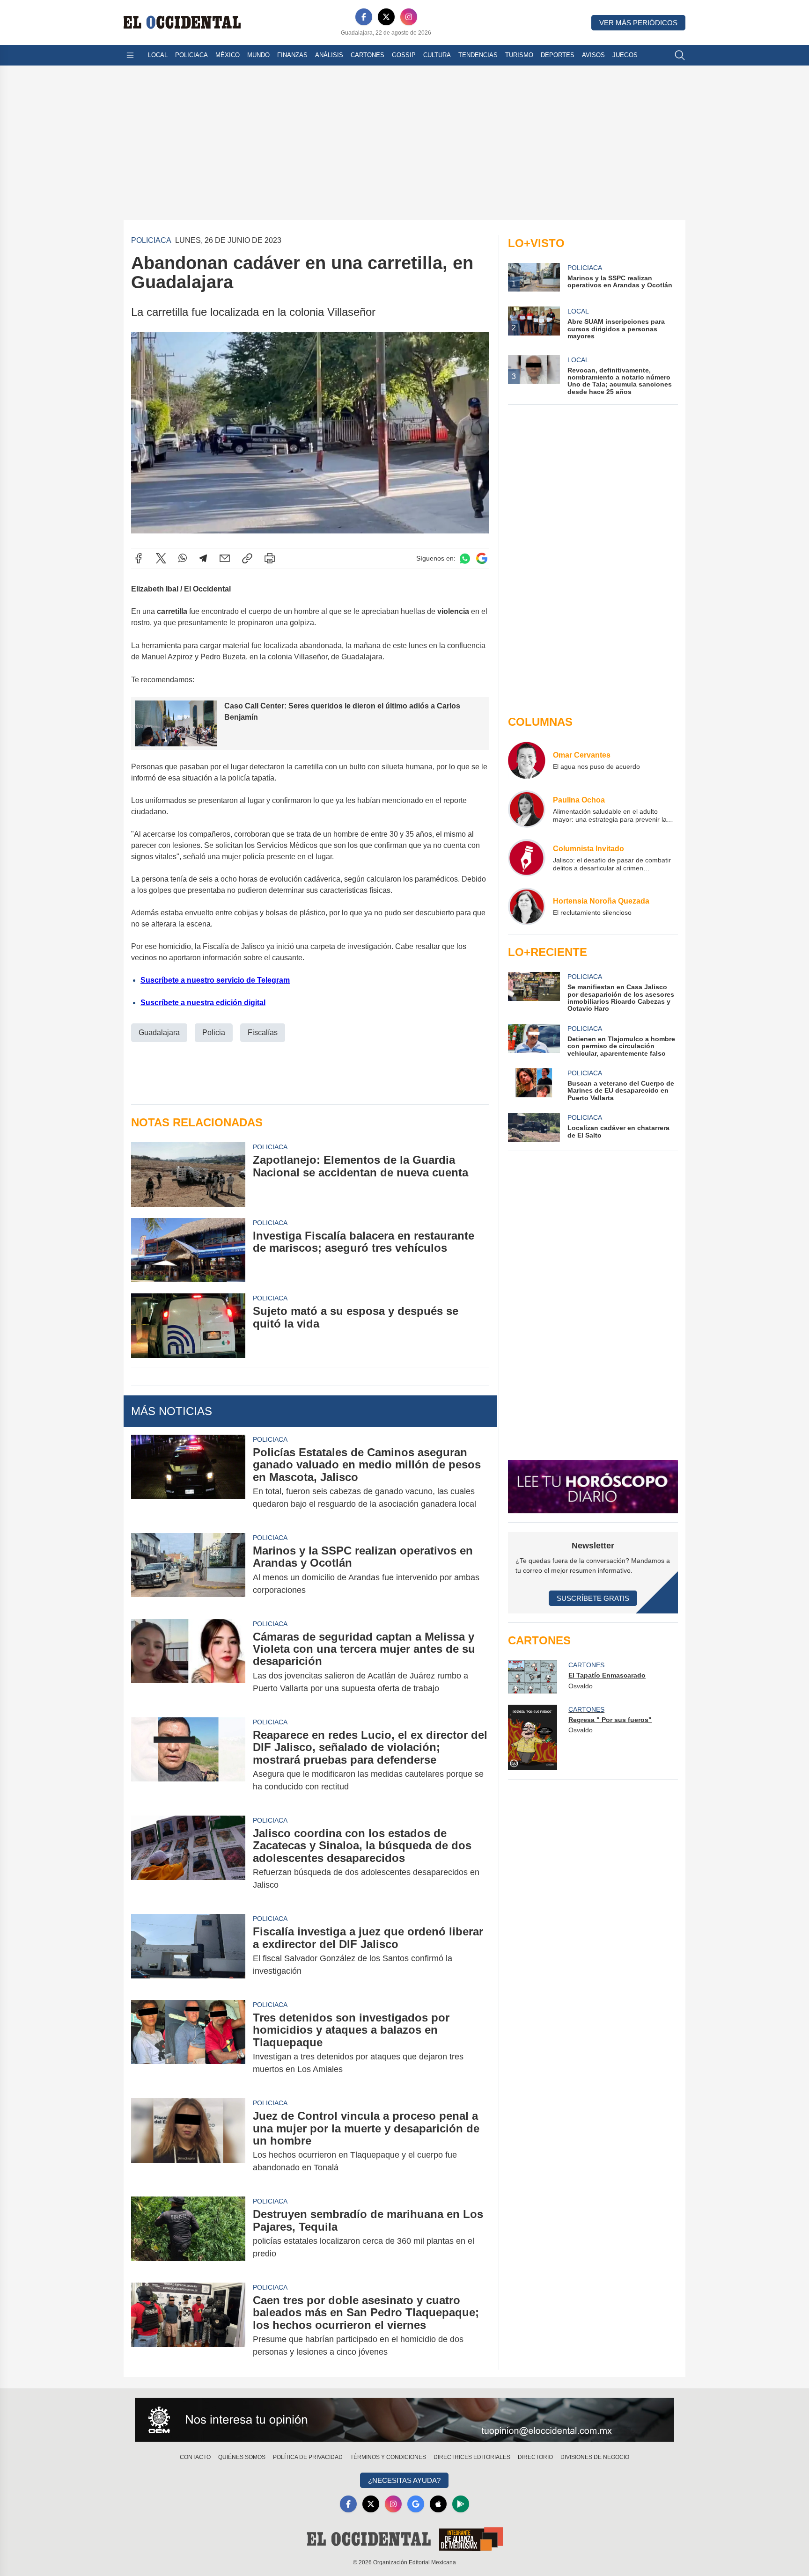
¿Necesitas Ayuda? (404, 2480)
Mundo (258, 55)
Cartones (368, 55)
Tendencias (478, 55)
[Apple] (438, 2504)
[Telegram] (203, 558)
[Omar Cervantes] (527, 760)
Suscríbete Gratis (593, 1598)
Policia (214, 1033)
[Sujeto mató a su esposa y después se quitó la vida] (188, 1325)
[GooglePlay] (461, 2504)
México (228, 55)
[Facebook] (364, 17)
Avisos (593, 55)
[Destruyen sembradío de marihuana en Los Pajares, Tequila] (188, 2234)
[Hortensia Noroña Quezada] (527, 906)
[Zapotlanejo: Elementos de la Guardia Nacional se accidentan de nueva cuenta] (188, 1174)
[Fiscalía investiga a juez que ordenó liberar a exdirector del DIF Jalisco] (188, 1951)
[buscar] (680, 55)
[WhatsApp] (183, 558)
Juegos (625, 55)
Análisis (329, 55)
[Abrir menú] (130, 55)
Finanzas (292, 55)
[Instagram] (409, 17)
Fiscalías (263, 1033)
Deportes (558, 55)
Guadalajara (159, 1033)
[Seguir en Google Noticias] (482, 558)
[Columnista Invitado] (527, 858)
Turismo (519, 55)
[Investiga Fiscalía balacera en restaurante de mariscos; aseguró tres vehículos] (188, 1250)
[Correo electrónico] (225, 558)
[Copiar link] (247, 558)
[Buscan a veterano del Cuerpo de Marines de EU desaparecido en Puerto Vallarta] (534, 1085)
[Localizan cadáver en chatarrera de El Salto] (534, 1127)
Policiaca (191, 55)
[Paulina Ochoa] (527, 809)
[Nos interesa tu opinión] (404, 2420)
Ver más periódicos (638, 23)
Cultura (437, 55)
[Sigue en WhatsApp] (465, 558)
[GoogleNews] (416, 2504)
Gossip (404, 55)
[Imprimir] (270, 558)
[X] (386, 17)
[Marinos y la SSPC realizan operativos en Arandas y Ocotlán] (188, 1570)
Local (158, 55)
